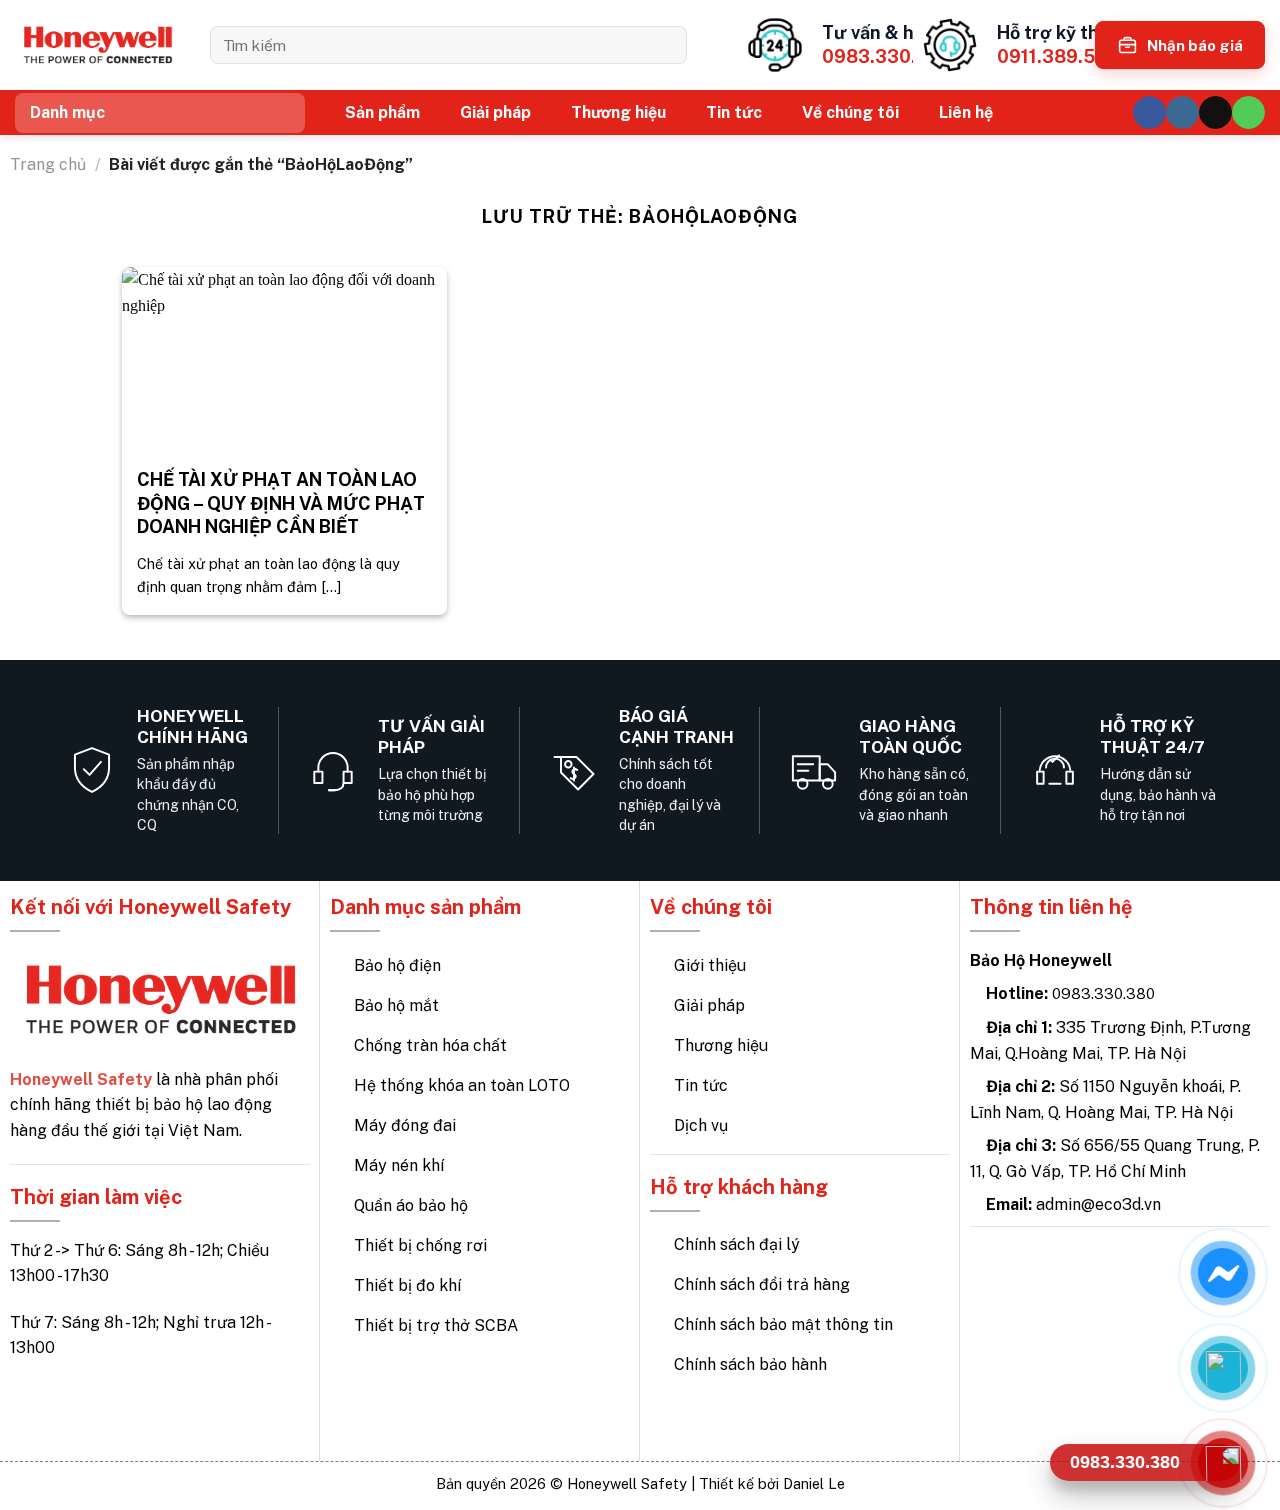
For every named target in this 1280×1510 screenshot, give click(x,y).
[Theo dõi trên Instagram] (1182, 112)
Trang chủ (48, 164)
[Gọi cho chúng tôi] (1248, 112)
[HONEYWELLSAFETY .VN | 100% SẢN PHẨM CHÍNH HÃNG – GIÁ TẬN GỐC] (97, 45)
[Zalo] (1223, 1367)
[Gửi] (664, 44)
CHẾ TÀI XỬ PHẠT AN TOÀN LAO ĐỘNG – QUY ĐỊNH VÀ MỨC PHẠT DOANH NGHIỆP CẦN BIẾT (281, 503)
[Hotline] (1223, 1462)
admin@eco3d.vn (1098, 1204)
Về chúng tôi (850, 112)
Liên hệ (966, 112)
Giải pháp (495, 112)
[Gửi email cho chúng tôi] (1215, 112)
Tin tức (734, 112)
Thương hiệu (618, 112)
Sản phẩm (382, 112)
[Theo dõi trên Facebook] (1149, 112)
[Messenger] (1223, 1272)
